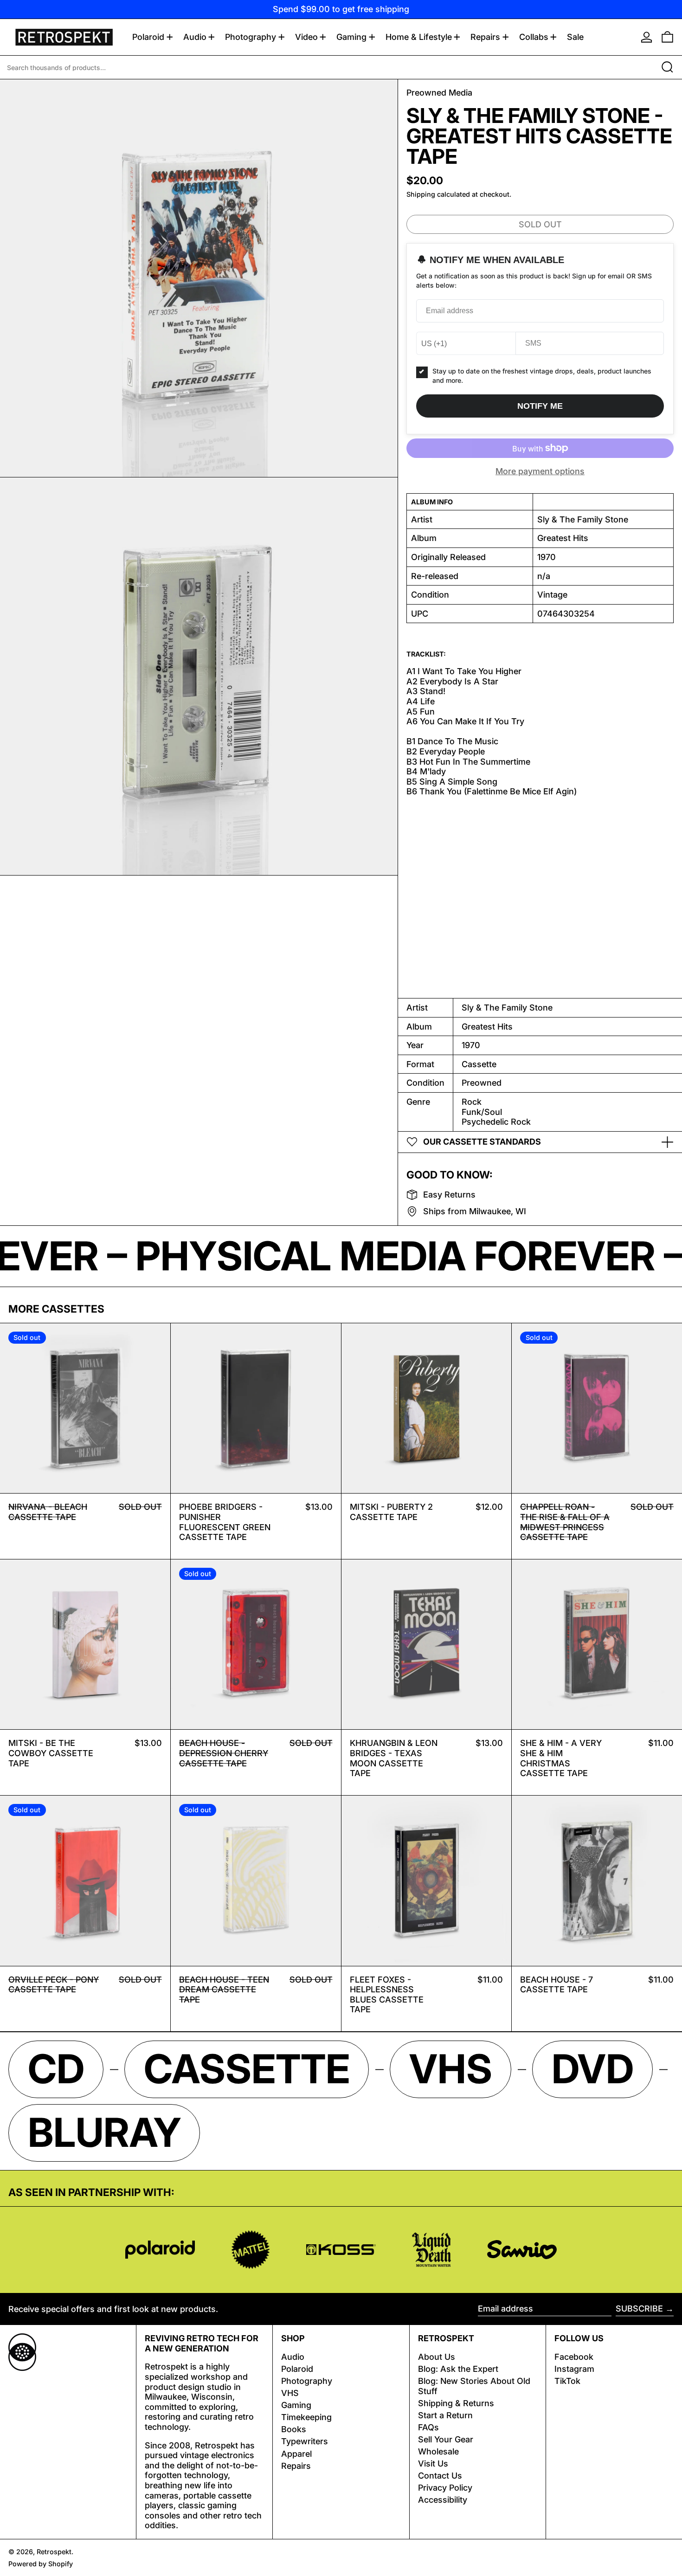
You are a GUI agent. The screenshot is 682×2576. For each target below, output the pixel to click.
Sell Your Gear (446, 2439)
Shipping (421, 194)
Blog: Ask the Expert (458, 2369)
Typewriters (305, 2441)
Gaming (296, 2405)
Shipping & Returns (456, 2403)
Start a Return (445, 2415)
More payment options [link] (540, 471)
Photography (307, 2381)
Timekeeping (306, 2417)
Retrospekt (54, 2552)
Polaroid (297, 2369)
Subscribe (639, 2309)
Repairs (296, 2466)
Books (294, 2429)
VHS (290, 2393)
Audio (293, 2357)
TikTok (567, 2381)
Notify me (540, 406)
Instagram (574, 2369)
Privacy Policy (445, 2488)
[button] (667, 37)
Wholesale (438, 2451)
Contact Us (440, 2476)
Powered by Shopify (41, 2564)
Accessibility (443, 2500)
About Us (437, 2357)
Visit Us (433, 2463)
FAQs (428, 2427)
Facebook (574, 2357)
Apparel (296, 2454)
